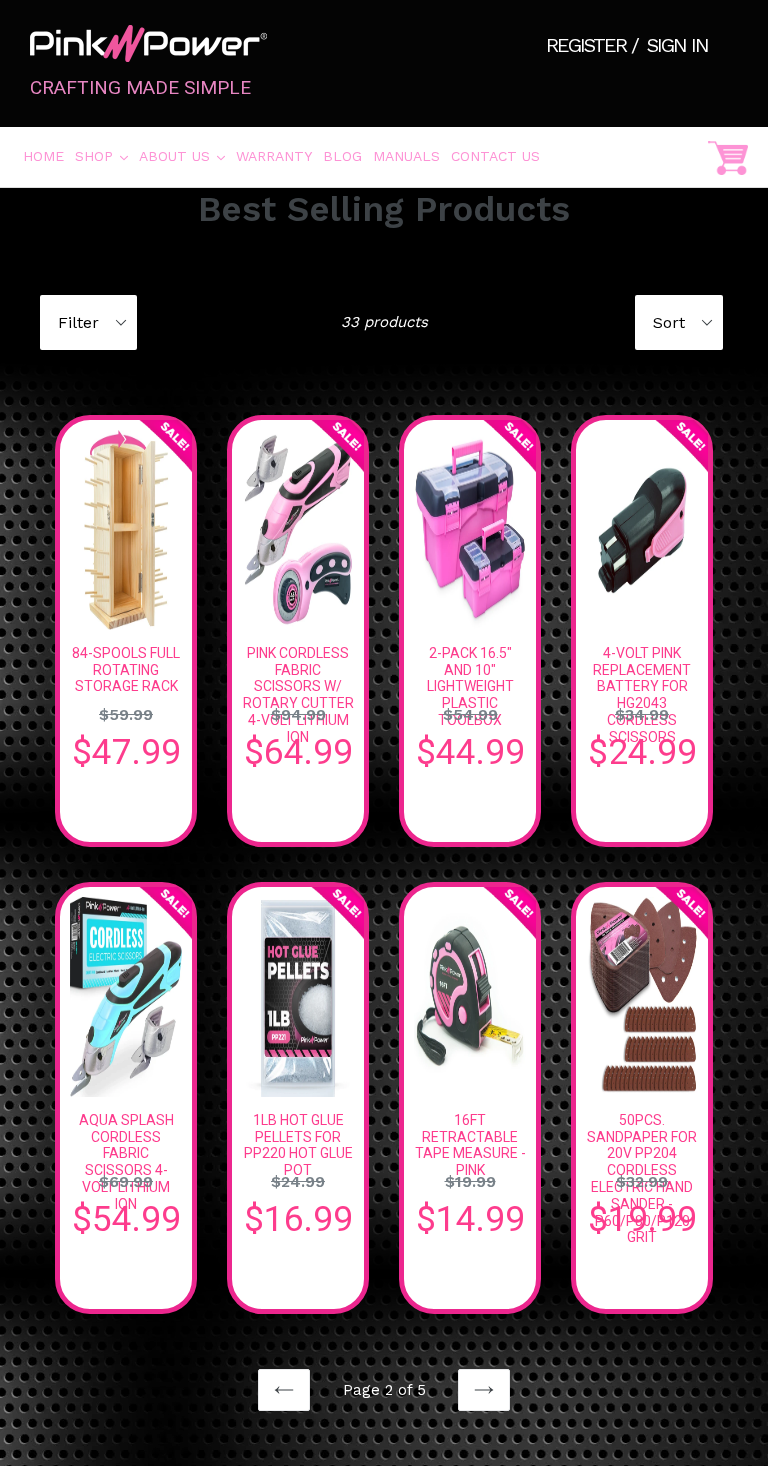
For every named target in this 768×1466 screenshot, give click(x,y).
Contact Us (495, 156)
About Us (183, 155)
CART (728, 157)
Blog (342, 156)
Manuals (406, 156)
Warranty (274, 156)
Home (43, 156)
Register (588, 45)
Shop (103, 155)
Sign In (677, 45)
